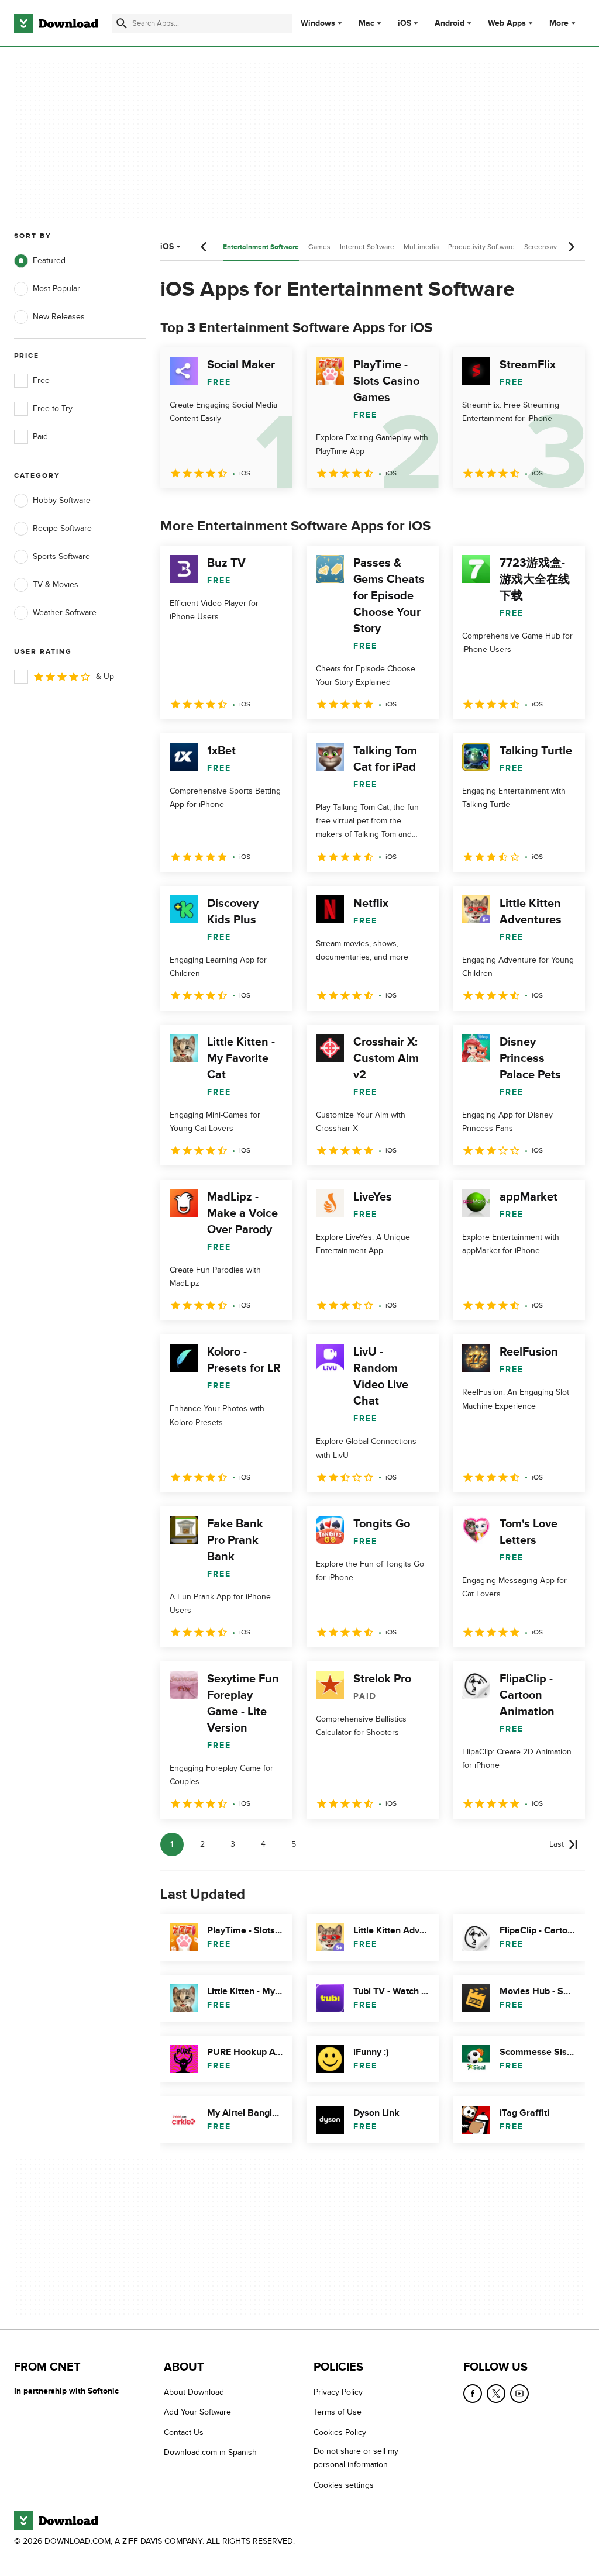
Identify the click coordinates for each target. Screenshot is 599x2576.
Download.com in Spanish (210, 2452)
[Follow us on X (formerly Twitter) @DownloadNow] (496, 2394)
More (559, 23)
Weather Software (65, 613)
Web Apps (507, 23)
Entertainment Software (261, 247)
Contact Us (184, 2432)
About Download (194, 2392)
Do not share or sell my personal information (356, 2458)
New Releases (59, 317)
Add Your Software (197, 2412)
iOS (405, 23)
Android (450, 23)
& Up (105, 676)
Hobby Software (62, 500)
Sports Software (61, 556)
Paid (40, 437)
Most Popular (56, 289)
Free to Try (53, 408)
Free (41, 380)
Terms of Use (338, 2412)
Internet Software (367, 247)
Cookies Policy (340, 2432)
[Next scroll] (571, 247)
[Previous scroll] (204, 247)
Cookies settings (344, 2484)
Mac (366, 23)
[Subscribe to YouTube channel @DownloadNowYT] (519, 2394)
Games (319, 247)
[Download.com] (56, 23)
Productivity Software (481, 247)
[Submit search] (122, 23)
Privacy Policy (338, 2392)
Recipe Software (62, 528)
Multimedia (421, 247)
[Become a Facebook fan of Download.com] (473, 2394)
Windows (318, 23)
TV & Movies (56, 584)
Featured (49, 261)
